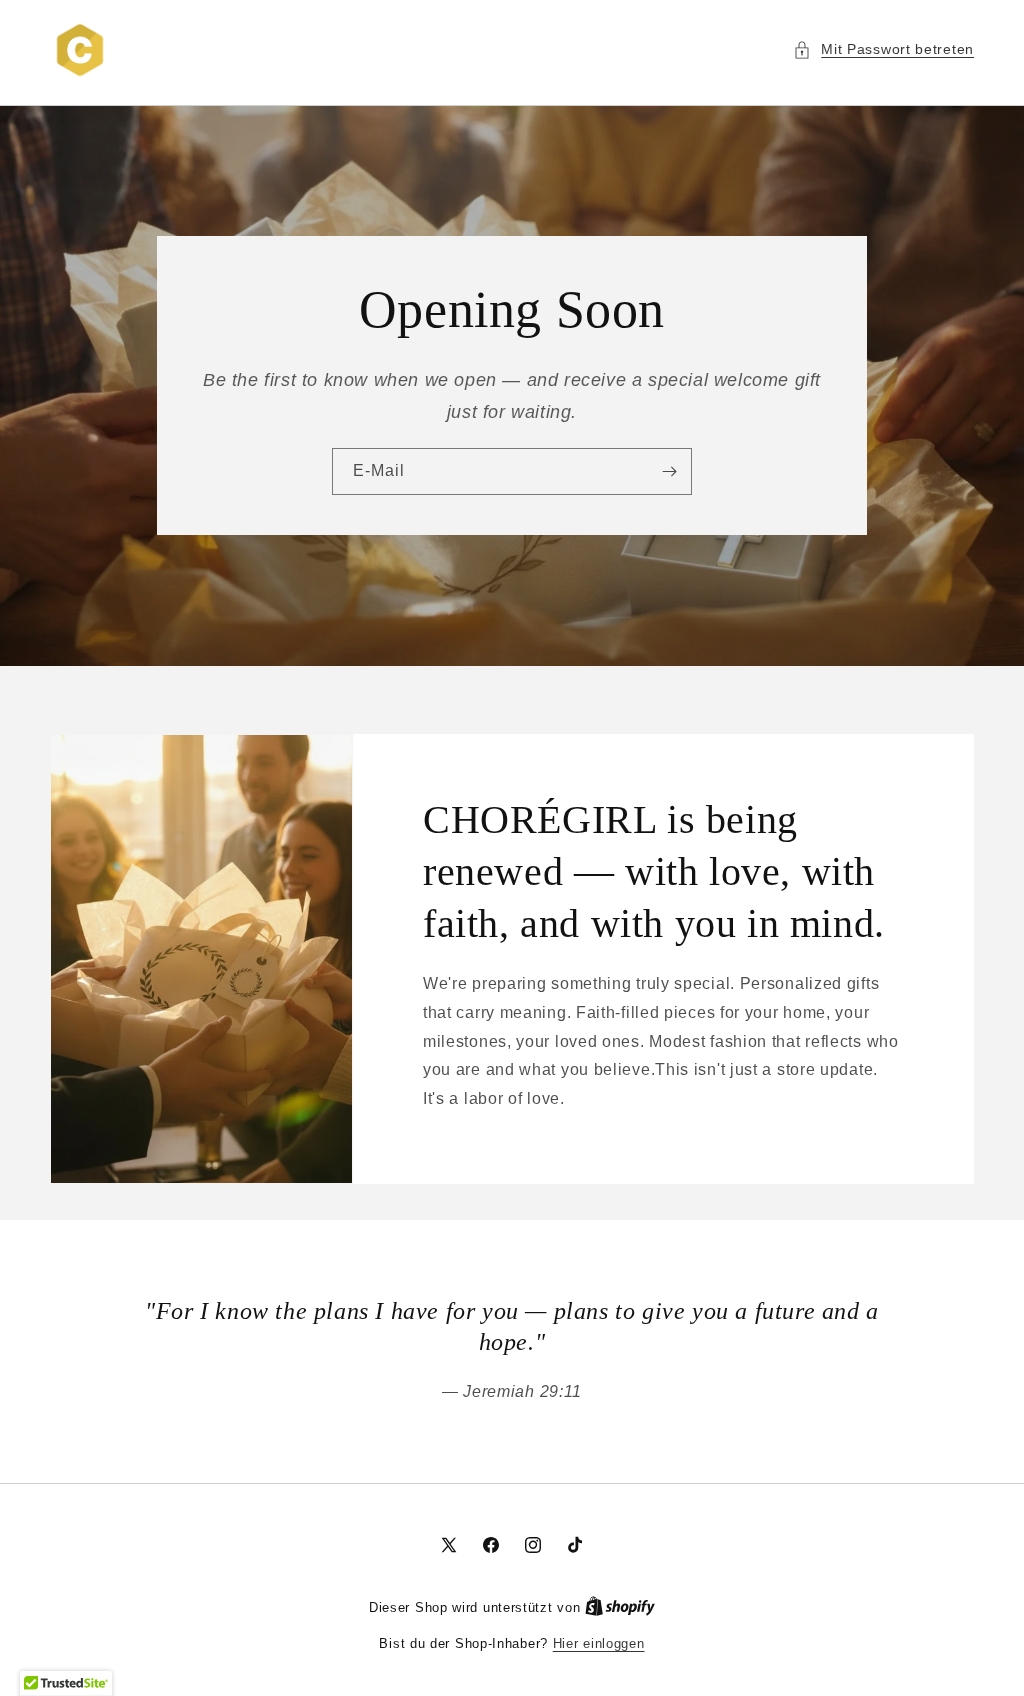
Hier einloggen (599, 1643)
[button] (883, 49)
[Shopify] (620, 1607)
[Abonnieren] (669, 472)
